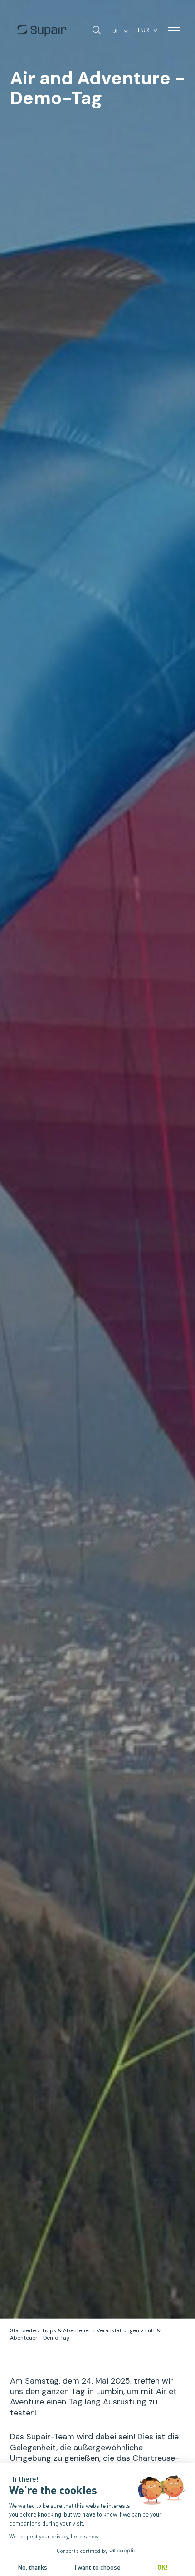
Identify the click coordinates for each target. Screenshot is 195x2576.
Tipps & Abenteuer (66, 2330)
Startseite (23, 2330)
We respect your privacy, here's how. (55, 2536)
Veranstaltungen (118, 2330)
